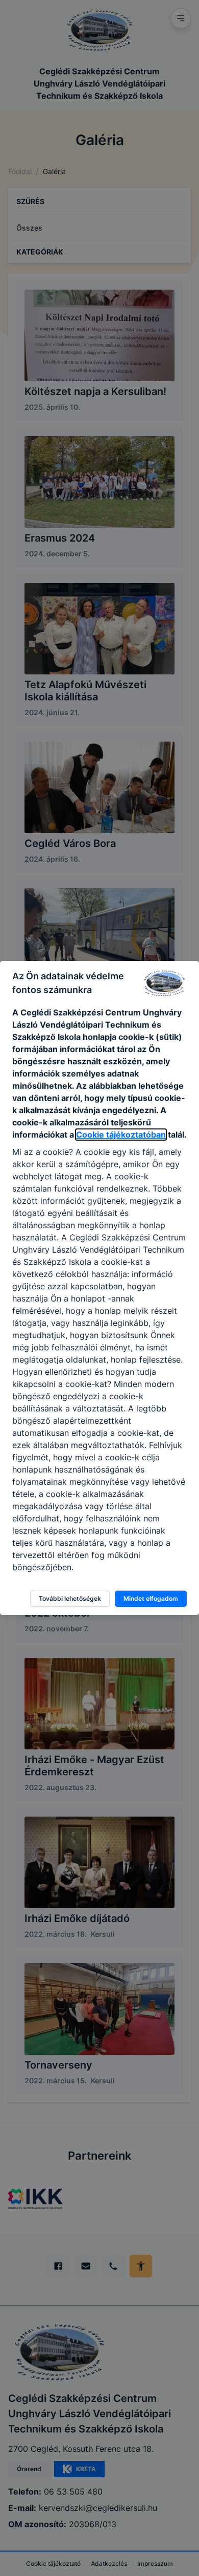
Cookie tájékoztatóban (121, 1135)
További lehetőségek (70, 1598)
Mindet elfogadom (151, 1598)
